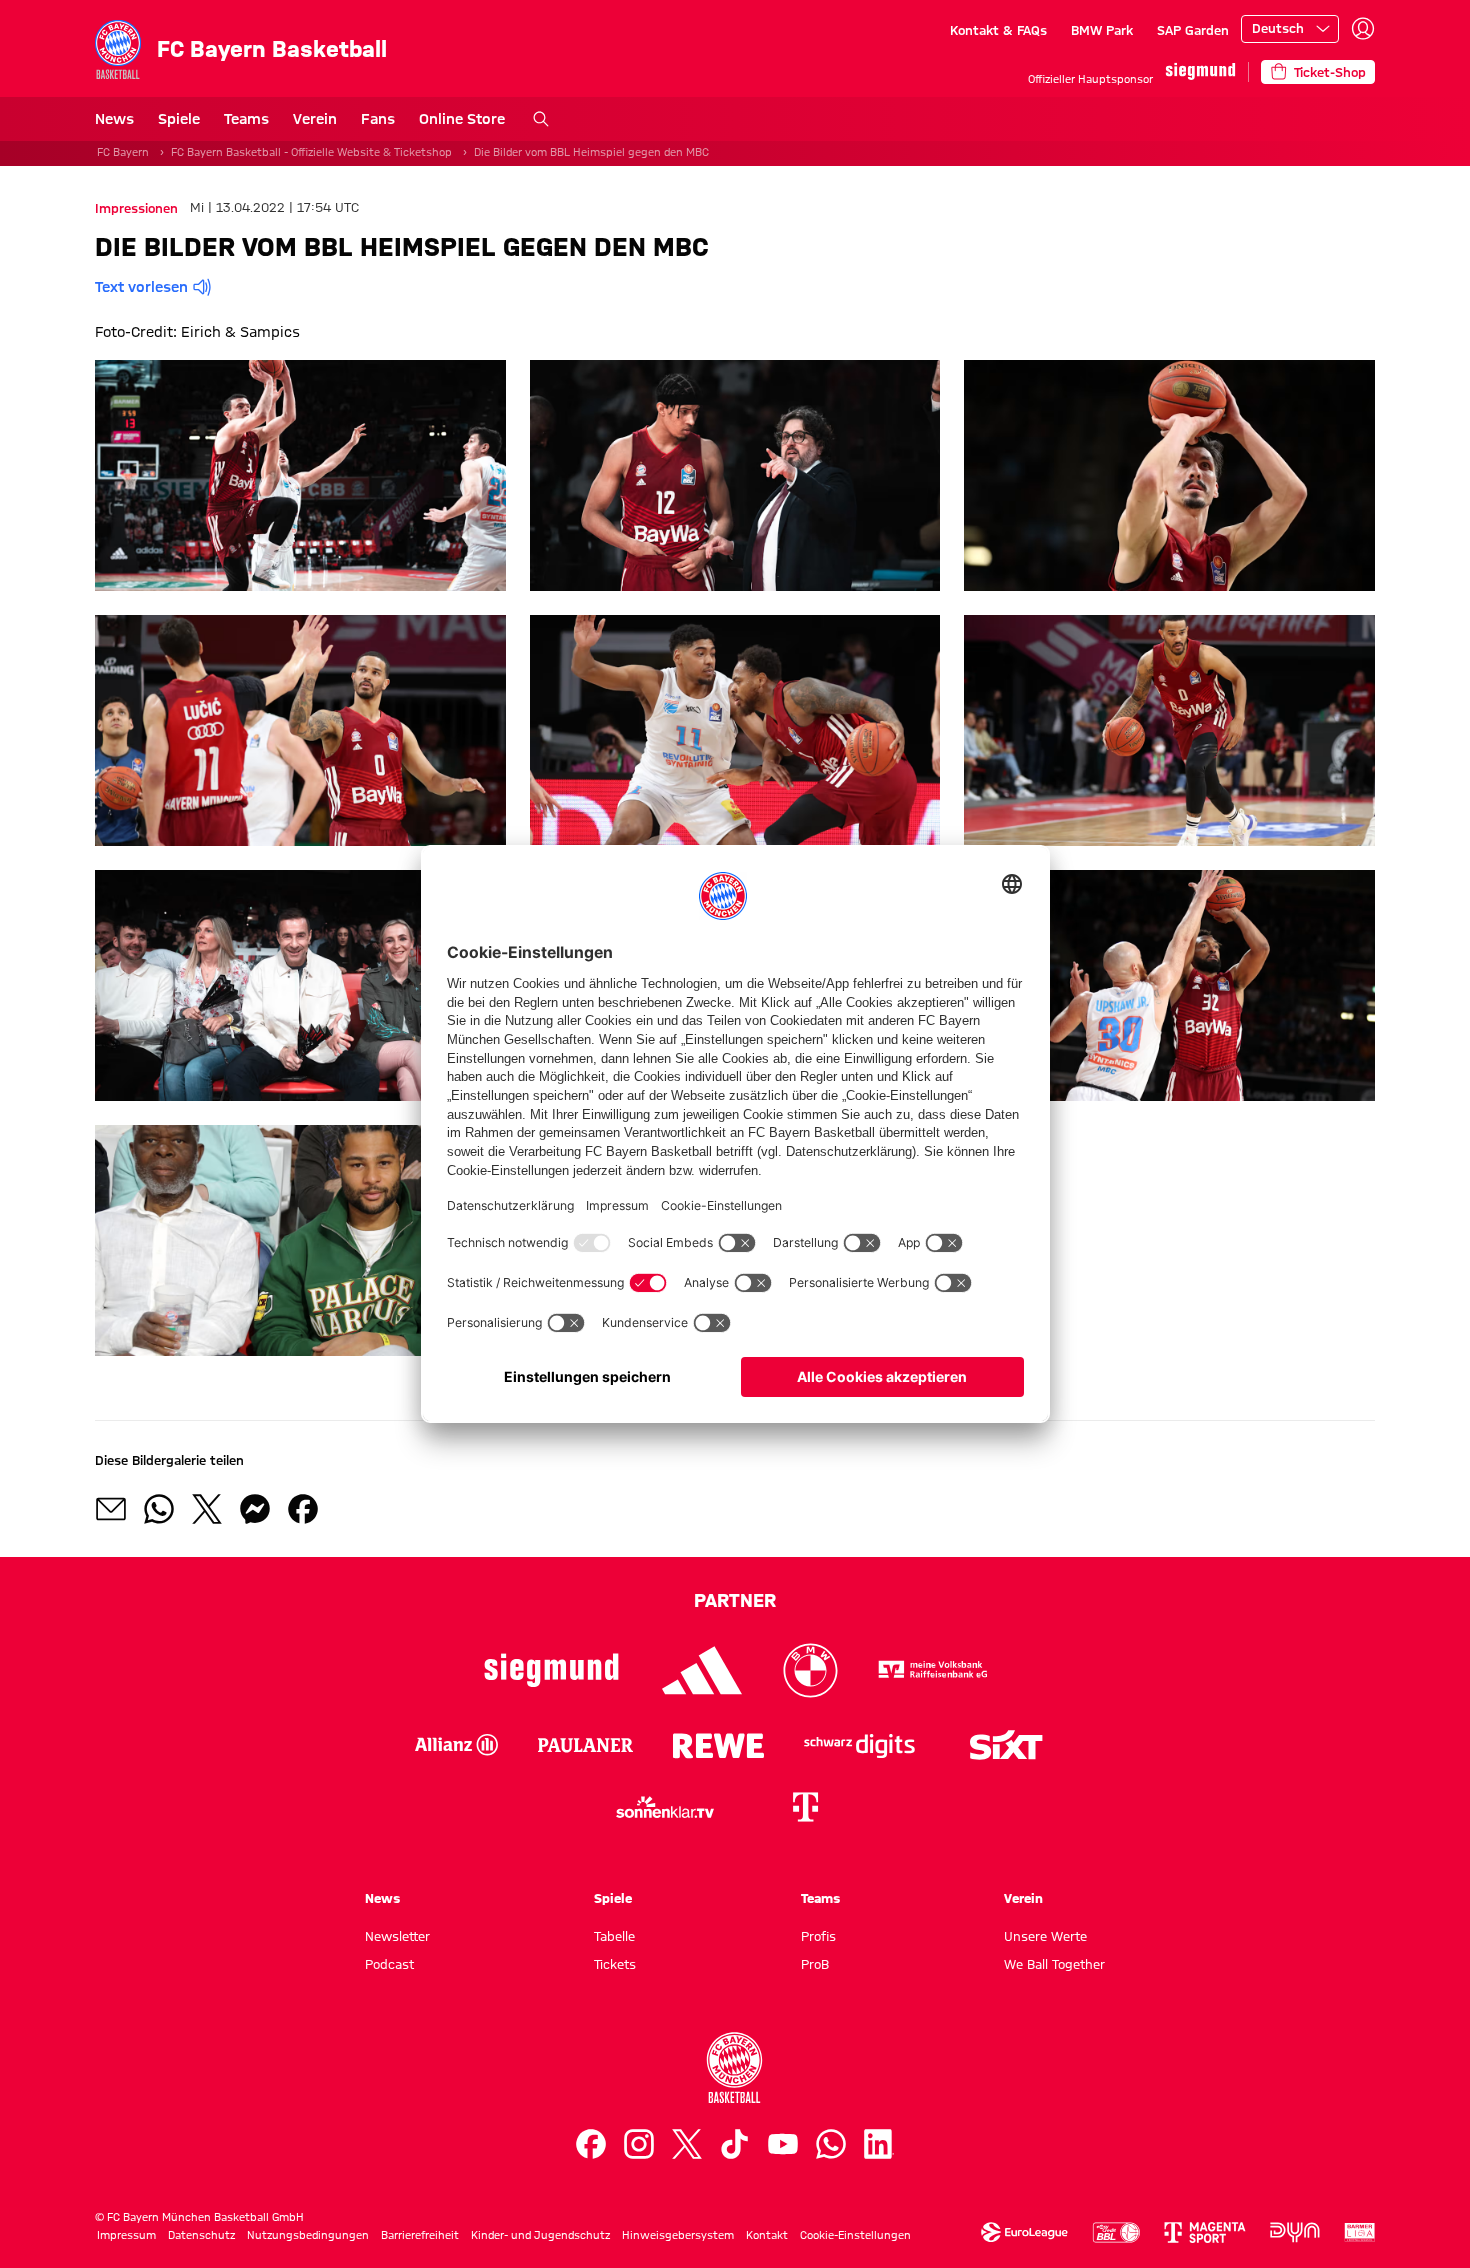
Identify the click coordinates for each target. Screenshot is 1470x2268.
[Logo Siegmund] (551, 1670)
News (114, 119)
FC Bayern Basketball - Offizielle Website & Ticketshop (311, 152)
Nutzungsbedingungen (308, 2235)
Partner (735, 1600)
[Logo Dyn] (1295, 2232)
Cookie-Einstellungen (855, 2235)
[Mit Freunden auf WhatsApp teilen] (159, 1509)
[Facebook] (591, 2144)
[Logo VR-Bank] (933, 1670)
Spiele (179, 119)
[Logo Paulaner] (585, 1745)
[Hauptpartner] (1200, 71)
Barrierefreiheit (420, 2235)
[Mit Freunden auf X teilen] (207, 1509)
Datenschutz (201, 2235)
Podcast (389, 1964)
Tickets (615, 1964)
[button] (300, 475)
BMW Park (1102, 30)
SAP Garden (1193, 30)
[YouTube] (783, 2144)
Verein (315, 119)
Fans (378, 119)
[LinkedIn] (879, 2144)
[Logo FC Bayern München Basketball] (735, 2068)
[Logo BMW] (810, 1670)
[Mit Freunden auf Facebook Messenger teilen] (255, 1509)
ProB (815, 1964)
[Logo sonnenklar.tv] (665, 1807)
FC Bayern (123, 152)
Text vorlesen (141, 287)
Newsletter (397, 1936)
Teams (246, 119)
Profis (818, 1936)
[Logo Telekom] (805, 1807)
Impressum (126, 2235)
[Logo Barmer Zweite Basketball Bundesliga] (1360, 2232)
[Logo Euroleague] (1024, 2232)
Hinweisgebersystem (678, 2235)
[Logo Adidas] (702, 1670)
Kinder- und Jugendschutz (540, 2235)
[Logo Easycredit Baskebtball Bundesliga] (1116, 2232)
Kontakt (767, 2235)
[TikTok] (735, 2144)
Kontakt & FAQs (998, 30)
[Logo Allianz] (456, 1745)
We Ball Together (1054, 1964)
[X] (687, 2144)
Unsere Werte (1045, 1936)
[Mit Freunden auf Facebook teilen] (303, 1509)
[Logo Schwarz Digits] (859, 1745)
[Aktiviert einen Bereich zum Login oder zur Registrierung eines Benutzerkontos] (1363, 29)
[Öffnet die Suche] (541, 119)
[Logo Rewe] (718, 1745)
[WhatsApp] (831, 2144)
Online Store (462, 119)
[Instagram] (639, 2144)
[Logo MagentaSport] (1205, 2232)
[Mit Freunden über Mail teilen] (111, 1509)
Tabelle (614, 1936)
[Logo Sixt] (1005, 1745)
